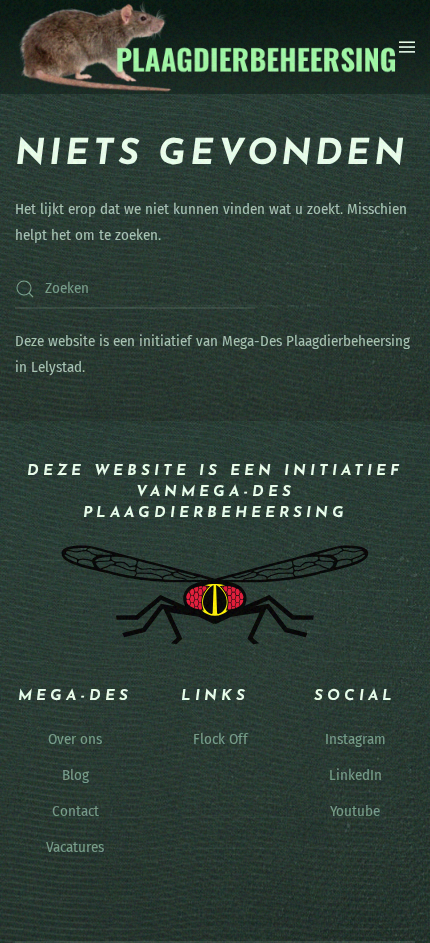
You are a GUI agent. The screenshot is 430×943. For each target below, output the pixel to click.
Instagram (355, 739)
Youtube (355, 811)
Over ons (75, 739)
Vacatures (75, 847)
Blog (75, 775)
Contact (75, 811)
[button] (407, 47)
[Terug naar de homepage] (207, 47)
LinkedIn (355, 775)
